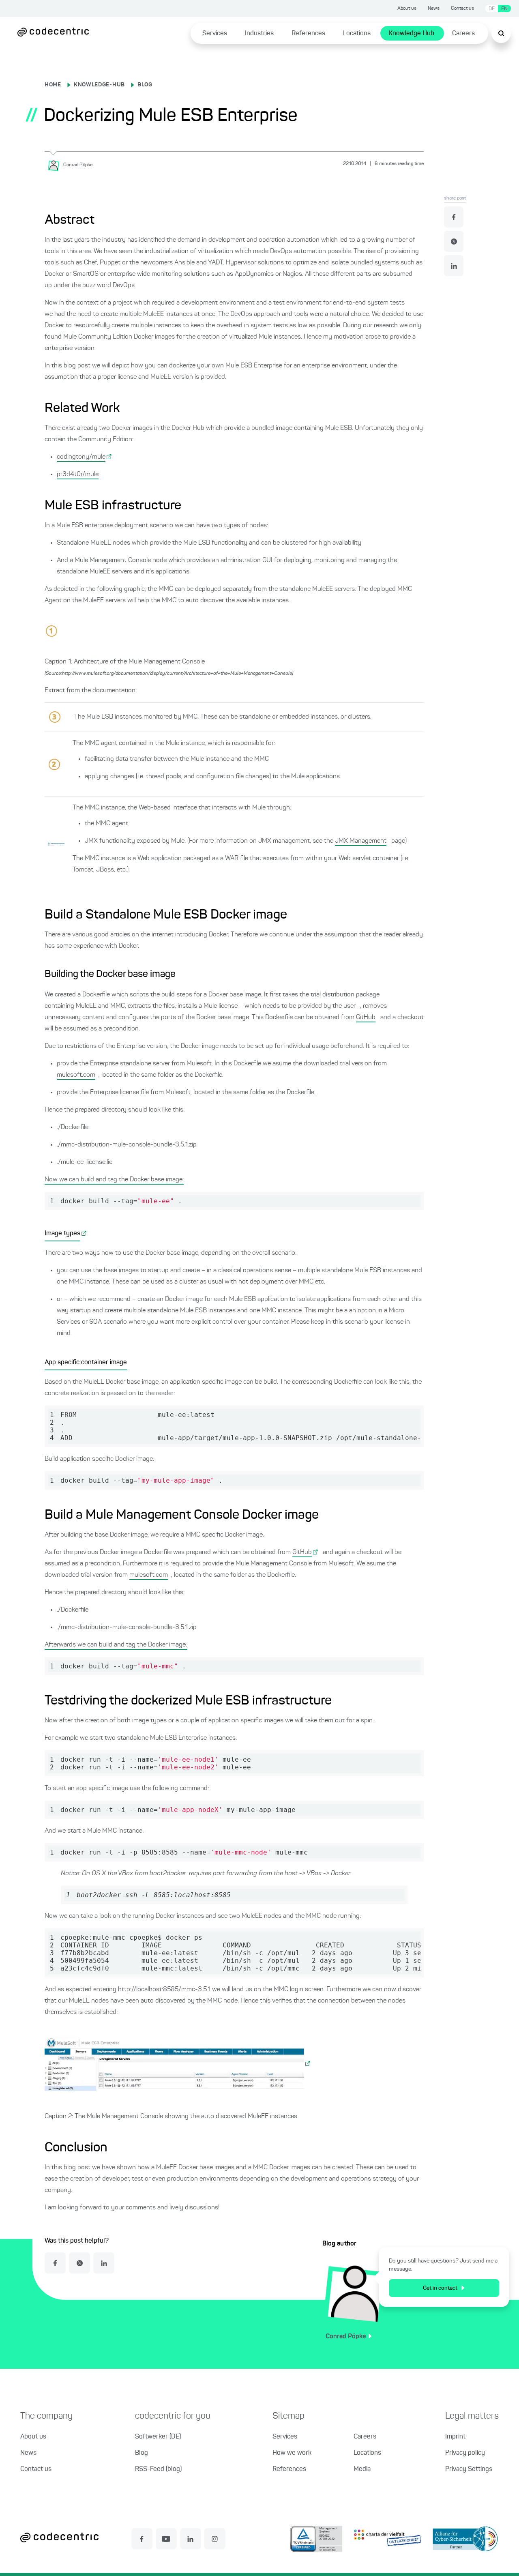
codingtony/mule (81, 457)
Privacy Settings (469, 2469)
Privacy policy (465, 2453)
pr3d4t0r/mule (78, 474)
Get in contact (440, 2288)
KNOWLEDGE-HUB (99, 85)
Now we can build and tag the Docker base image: (114, 1180)
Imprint (455, 2437)
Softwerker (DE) (158, 2437)
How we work (292, 2453)
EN (504, 9)
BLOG (145, 85)
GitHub (366, 1018)
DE (492, 9)
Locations (357, 34)
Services (215, 34)
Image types (62, 1234)
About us (407, 9)
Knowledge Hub (411, 34)
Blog (142, 2453)
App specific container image (86, 1363)
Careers (463, 34)
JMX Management (361, 841)
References (308, 34)
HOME (53, 85)
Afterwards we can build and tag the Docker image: (116, 1645)
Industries (259, 34)
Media (362, 2469)
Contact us (462, 9)
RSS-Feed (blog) (158, 2469)
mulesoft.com (76, 1075)
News (434, 9)
